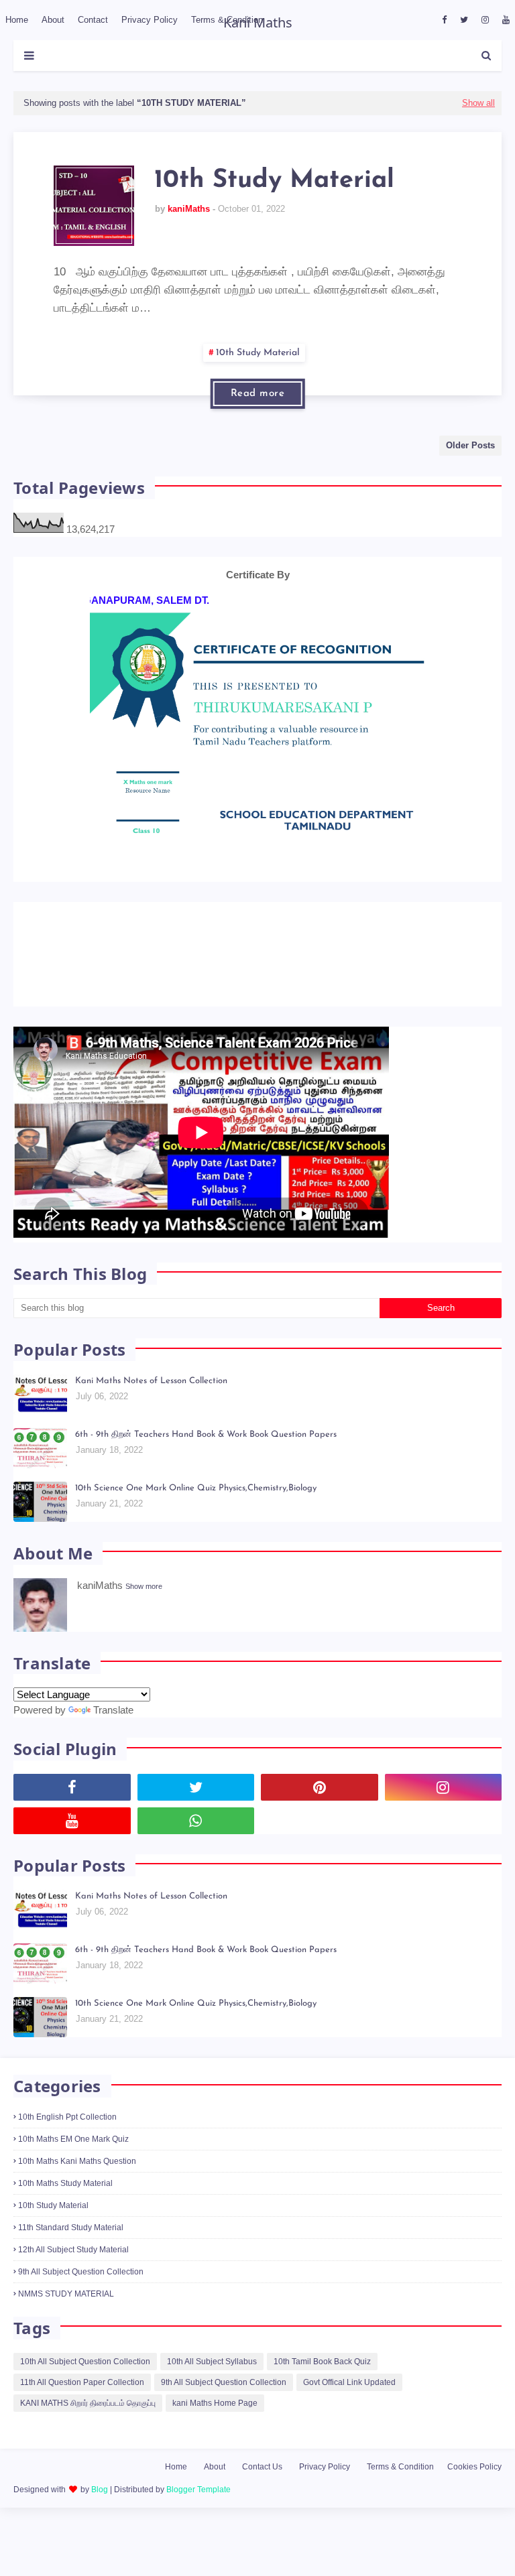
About (215, 2496)
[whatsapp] (196, 1850)
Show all (478, 103)
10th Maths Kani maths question (77, 2191)
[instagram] (485, 20)
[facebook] (444, 20)
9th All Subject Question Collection (81, 2301)
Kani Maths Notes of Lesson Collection (151, 1410)
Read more (258, 394)
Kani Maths (258, 22)
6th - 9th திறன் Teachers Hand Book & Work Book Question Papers (206, 1464)
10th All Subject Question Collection (85, 2390)
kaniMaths (189, 209)
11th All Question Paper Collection (82, 2411)
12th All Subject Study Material (73, 2279)
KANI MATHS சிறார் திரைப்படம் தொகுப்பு (88, 2432)
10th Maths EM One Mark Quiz (73, 2169)
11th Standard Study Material (71, 2257)
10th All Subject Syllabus (212, 2390)
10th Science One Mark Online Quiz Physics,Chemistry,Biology (196, 1518)
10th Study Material (274, 181)
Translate (113, 1739)
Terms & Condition (400, 2496)
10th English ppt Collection (67, 2146)
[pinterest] (320, 1817)
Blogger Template (198, 2518)
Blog (100, 2518)
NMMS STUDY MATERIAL (66, 2323)
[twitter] (464, 20)
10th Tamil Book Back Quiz (322, 2390)
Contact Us (262, 2496)
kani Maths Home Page (215, 2432)
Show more (144, 1615)
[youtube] (504, 20)
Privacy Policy (325, 2496)
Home (176, 2496)
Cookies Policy (474, 2496)
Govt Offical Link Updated (349, 2411)
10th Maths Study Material (65, 2213)
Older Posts (470, 445)
